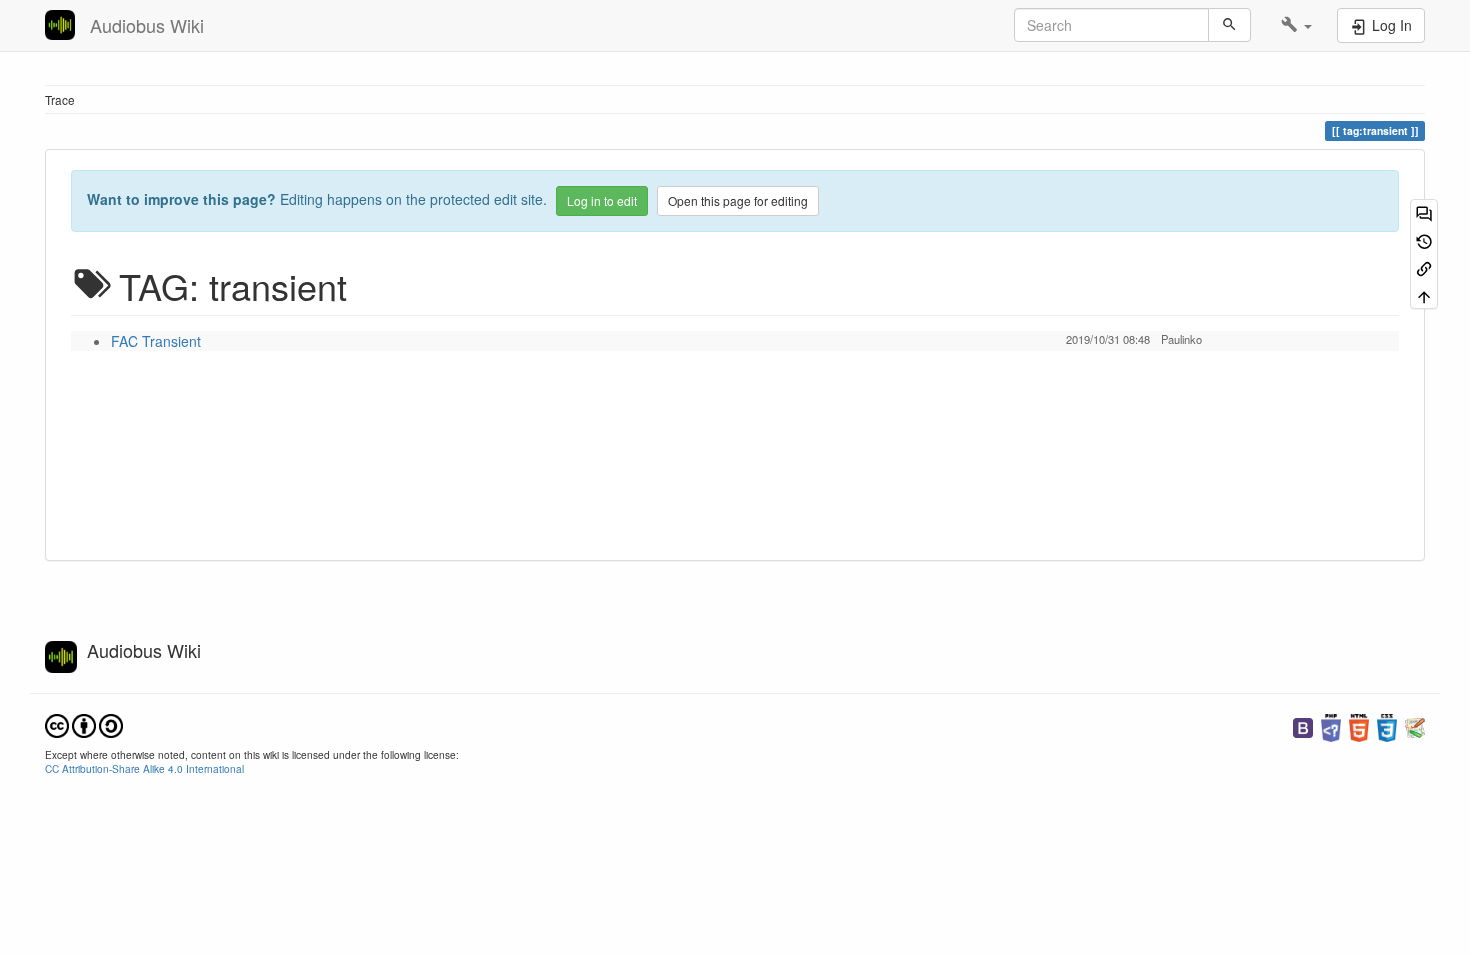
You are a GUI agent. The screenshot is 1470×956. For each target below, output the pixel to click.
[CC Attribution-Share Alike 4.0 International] (84, 723)
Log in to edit (602, 200)
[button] (1296, 25)
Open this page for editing (738, 200)
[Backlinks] (1424, 267)
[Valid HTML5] (1359, 725)
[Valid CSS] (1387, 725)
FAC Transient (156, 341)
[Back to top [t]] (1424, 294)
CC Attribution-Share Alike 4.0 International (144, 768)
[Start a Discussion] (1424, 212)
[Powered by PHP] (1331, 725)
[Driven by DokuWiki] (1415, 725)
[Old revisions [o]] (1424, 239)
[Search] (1229, 25)
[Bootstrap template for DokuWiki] (1303, 725)
